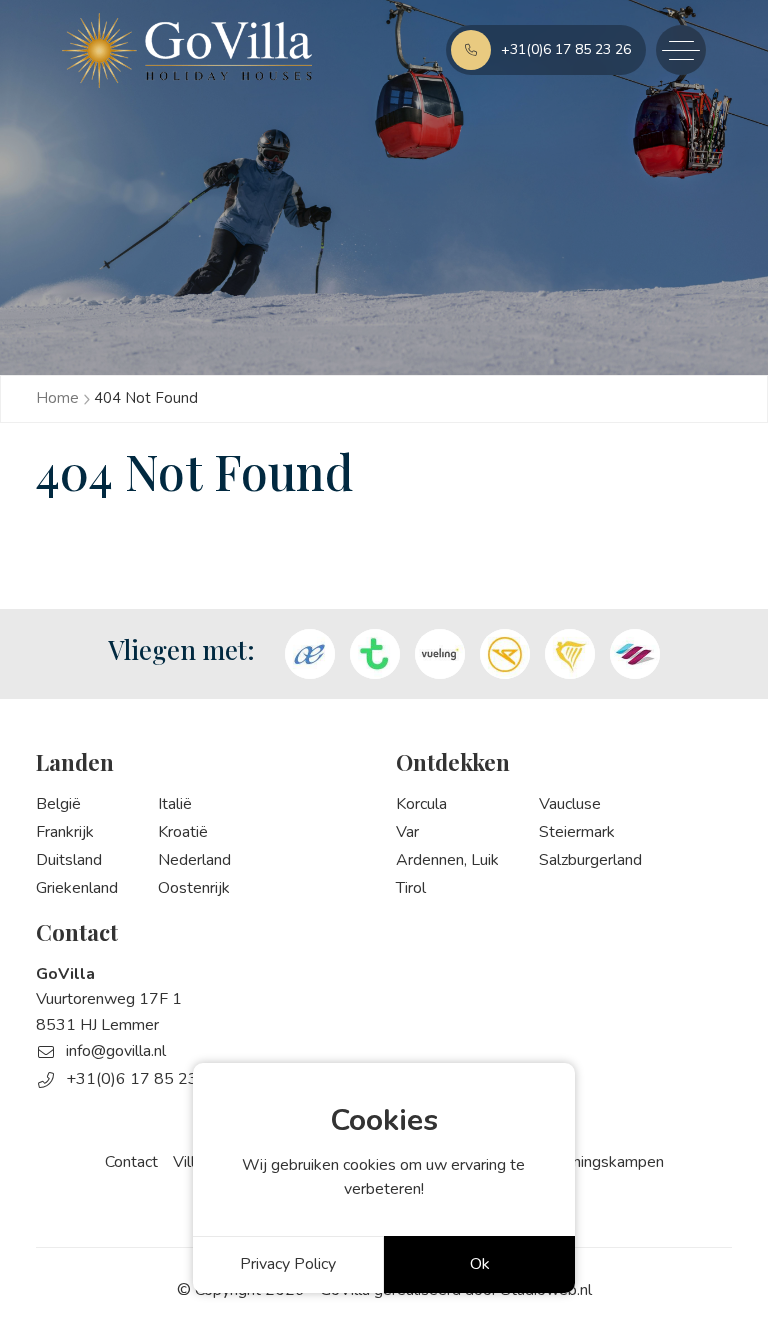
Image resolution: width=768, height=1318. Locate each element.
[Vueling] (440, 654)
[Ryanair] (570, 654)
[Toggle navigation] (681, 50)
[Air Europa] (310, 654)
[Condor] (505, 654)
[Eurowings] (635, 654)
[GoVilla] (187, 50)
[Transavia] (375, 654)
